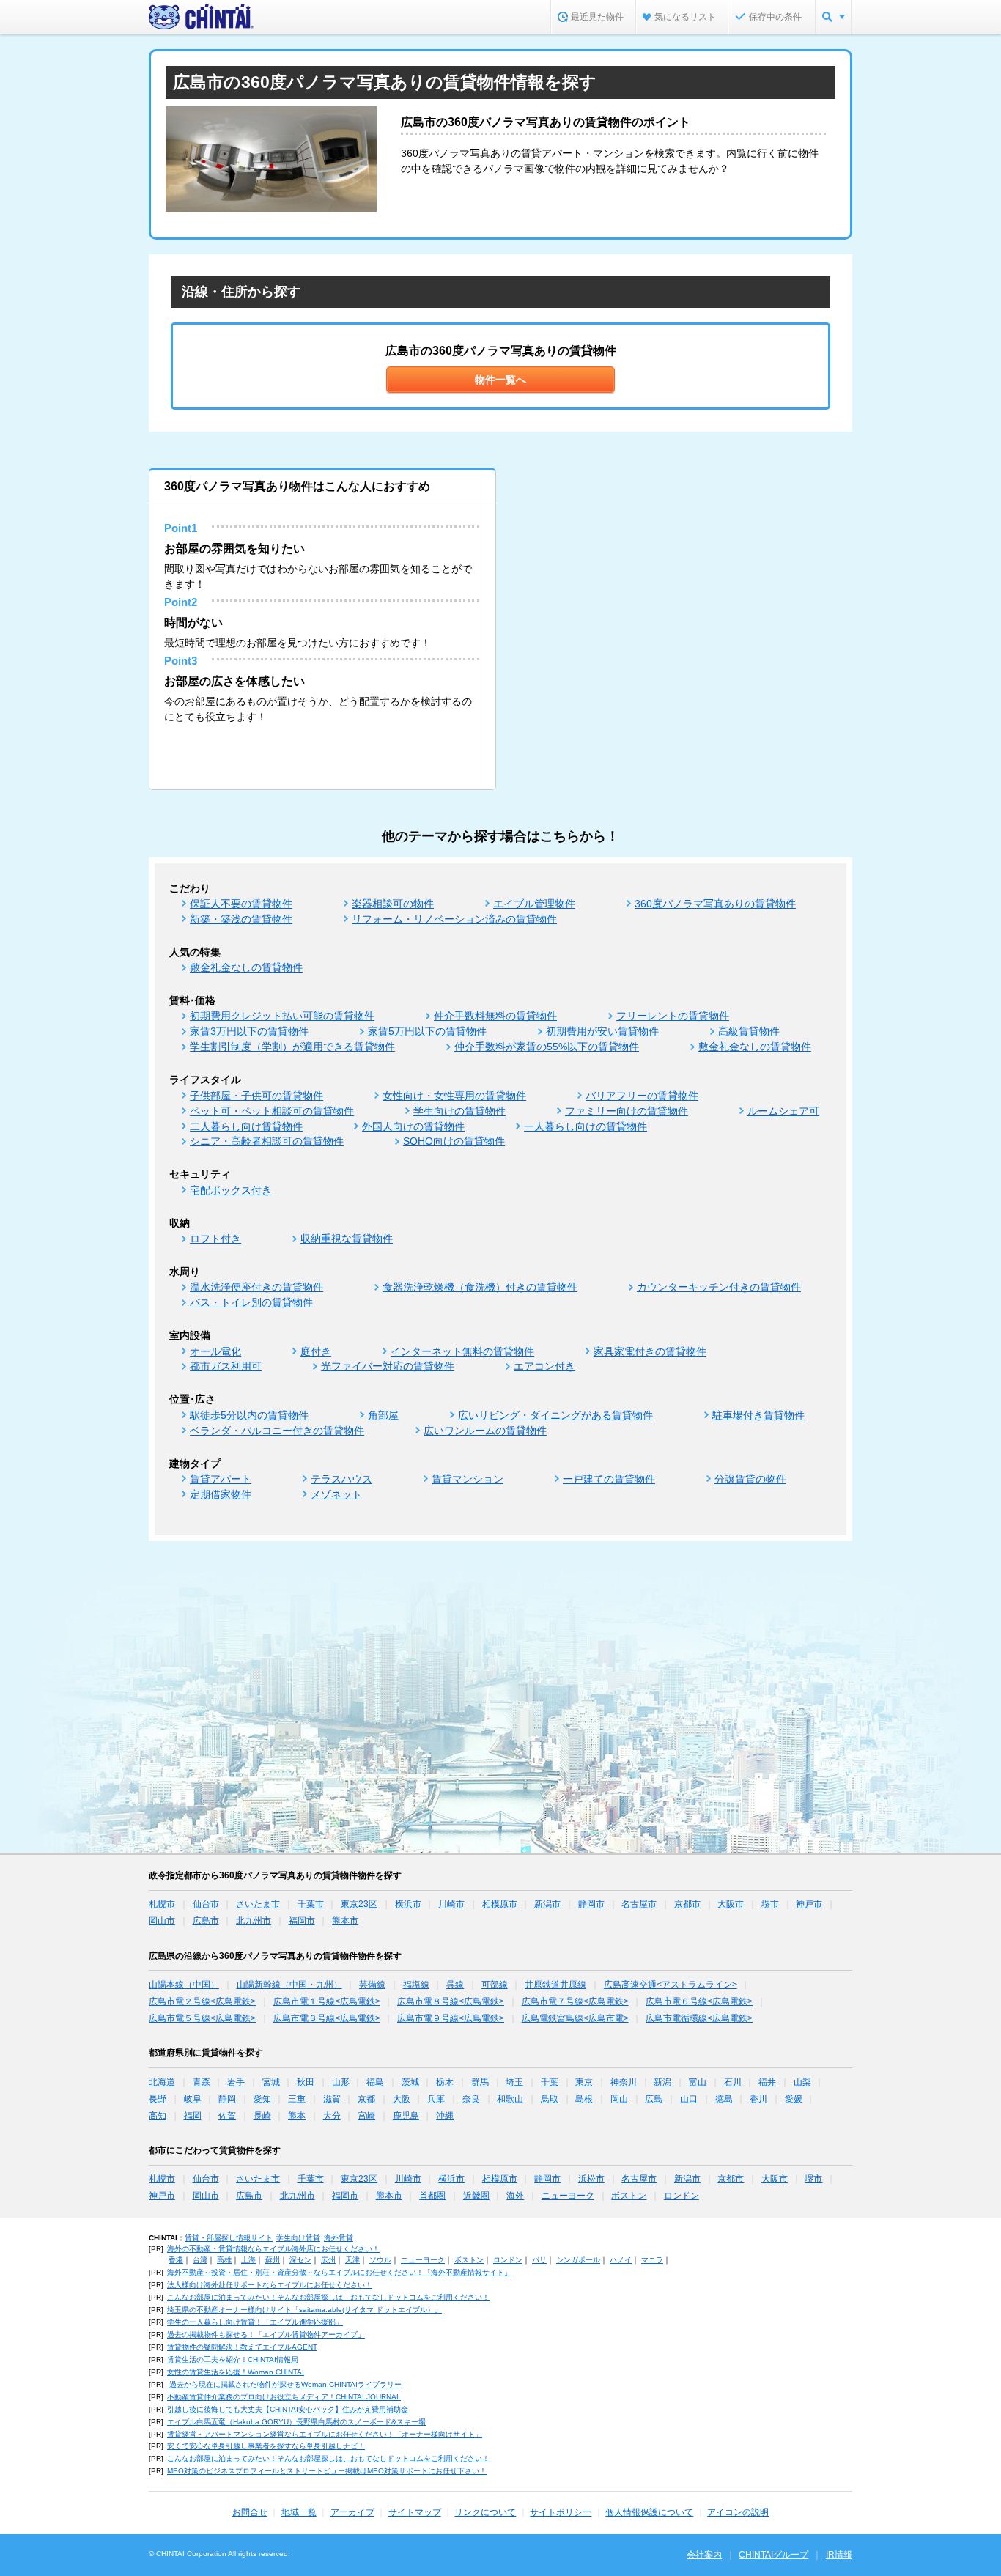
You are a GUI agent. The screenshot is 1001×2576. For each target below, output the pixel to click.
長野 (158, 2099)
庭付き (316, 1351)
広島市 (206, 1921)
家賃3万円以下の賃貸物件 (249, 1031)
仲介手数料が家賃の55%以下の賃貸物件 (547, 1047)
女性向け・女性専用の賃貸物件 (454, 1096)
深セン (300, 2260)
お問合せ (250, 2512)
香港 (176, 2260)
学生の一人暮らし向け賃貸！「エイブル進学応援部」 (255, 2322)
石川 (733, 2082)
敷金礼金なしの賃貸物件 (246, 967)
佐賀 (227, 2116)
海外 (515, 2196)
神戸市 (809, 1904)
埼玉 (514, 2082)
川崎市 (451, 1904)
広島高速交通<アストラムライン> (671, 1985)
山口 (689, 2099)
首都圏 (432, 2196)
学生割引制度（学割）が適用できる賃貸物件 (292, 1047)
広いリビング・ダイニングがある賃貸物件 (555, 1415)
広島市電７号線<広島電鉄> (575, 2001)
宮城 (271, 2082)
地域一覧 (299, 2512)
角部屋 (383, 1415)
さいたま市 (258, 1904)
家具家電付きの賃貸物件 (650, 1351)
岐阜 (193, 2099)
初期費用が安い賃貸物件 (602, 1031)
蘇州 (273, 2260)
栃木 (445, 2082)
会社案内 (704, 2555)
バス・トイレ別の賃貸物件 (251, 1302)
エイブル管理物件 (534, 904)
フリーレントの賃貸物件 (673, 1016)
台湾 (200, 2260)
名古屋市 (639, 1904)
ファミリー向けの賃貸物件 (627, 1111)
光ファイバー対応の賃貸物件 (388, 1366)
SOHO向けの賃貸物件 (454, 1141)
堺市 (770, 1904)
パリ (539, 2260)
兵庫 (436, 2099)
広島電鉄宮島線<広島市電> (575, 2018)
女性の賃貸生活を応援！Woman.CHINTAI (236, 2372)
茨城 (410, 2082)
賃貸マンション (468, 1479)
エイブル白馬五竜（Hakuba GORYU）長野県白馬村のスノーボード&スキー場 (296, 2422)
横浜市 (408, 1904)
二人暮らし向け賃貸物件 (246, 1126)
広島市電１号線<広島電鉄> (327, 2001)
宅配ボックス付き (231, 1190)
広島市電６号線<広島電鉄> (699, 2001)
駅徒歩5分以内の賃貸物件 (249, 1415)
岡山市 (162, 1921)
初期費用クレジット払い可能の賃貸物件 (282, 1016)
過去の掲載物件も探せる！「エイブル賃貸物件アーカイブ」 (266, 2335)
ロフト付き (215, 1239)
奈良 (471, 2099)
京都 (366, 2099)
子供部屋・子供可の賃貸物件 (256, 1096)
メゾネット (336, 1494)
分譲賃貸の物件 (750, 1479)
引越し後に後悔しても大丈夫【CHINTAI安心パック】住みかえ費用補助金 (288, 2409)
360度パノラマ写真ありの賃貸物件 (715, 904)
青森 (202, 2082)
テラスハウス (341, 1479)
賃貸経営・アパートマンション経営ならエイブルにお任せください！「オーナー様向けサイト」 (325, 2434)
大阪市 (731, 1904)
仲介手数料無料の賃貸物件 (495, 1016)
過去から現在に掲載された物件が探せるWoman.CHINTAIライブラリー (284, 2384)
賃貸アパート (221, 1479)
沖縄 (445, 2116)
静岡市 (591, 1904)
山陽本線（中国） (184, 1985)
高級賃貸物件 (749, 1031)
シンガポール (578, 2260)
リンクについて (485, 2512)
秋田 (306, 2082)
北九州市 (254, 1921)
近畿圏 (476, 2196)
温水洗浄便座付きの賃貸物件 (256, 1287)
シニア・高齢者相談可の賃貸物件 (267, 1141)
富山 (698, 2082)
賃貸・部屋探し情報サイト (229, 2238)
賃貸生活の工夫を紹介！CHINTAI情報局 (233, 2359)
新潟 (662, 2082)
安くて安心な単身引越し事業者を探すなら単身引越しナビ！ (266, 2446)
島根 (584, 2099)
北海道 (162, 2082)
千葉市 (311, 1904)
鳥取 (550, 2099)
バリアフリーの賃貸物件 (642, 1096)
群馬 (480, 2082)
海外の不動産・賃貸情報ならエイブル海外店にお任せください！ (273, 2249)
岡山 (619, 2099)
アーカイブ (352, 2512)
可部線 (495, 1985)
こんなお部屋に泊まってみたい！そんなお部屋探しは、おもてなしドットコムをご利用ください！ (328, 2297)
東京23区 (359, 1904)
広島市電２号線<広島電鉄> (202, 2001)
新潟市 (547, 1904)
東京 (584, 2082)
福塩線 (416, 1985)
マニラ (652, 2260)
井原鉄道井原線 (555, 1985)
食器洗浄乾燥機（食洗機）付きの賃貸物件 (480, 1287)
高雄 (224, 2260)
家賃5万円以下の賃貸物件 (427, 1031)
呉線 (455, 1985)
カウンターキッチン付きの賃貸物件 (719, 1287)
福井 (767, 2082)
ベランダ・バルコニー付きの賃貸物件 (277, 1431)
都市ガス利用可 (226, 1366)
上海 (248, 2260)
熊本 (297, 2116)
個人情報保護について (649, 2512)
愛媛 (794, 2099)
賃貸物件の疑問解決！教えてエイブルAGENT (242, 2347)
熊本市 (345, 1921)
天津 (352, 2260)
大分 (332, 2116)
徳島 (724, 2099)
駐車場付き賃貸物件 (758, 1415)
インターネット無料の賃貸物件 (462, 1351)
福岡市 (302, 1921)
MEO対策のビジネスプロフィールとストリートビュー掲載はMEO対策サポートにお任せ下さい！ (327, 2471)
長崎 (262, 2116)
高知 (158, 2116)
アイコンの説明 (738, 2512)
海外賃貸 (339, 2238)
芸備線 (372, 1985)
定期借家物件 (221, 1494)
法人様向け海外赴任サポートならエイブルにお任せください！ (270, 2285)
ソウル (380, 2260)
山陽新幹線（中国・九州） (289, 1985)
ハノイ (621, 2260)
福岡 (193, 2116)
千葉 (550, 2082)
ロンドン (682, 2196)
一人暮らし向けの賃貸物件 (586, 1126)
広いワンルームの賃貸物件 (485, 1431)
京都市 (687, 1904)
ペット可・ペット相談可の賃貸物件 (272, 1111)
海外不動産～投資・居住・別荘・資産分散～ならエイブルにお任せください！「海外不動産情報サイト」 (339, 2272)
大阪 (402, 2099)
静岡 (227, 2099)
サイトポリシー (561, 2512)
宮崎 (366, 2116)
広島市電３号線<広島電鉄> (327, 2018)
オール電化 (215, 1351)
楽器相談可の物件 (393, 904)
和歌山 (510, 2099)
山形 (341, 2082)
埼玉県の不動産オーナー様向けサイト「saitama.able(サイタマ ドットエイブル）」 (304, 2310)
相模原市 (500, 1904)
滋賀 (332, 2099)
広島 (654, 2099)
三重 (297, 2099)
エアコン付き (544, 1366)
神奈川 (624, 2082)
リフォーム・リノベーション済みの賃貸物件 (454, 919)
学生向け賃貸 (298, 2238)
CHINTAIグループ (773, 2555)
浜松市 (591, 2179)
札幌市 (162, 1904)
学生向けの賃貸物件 (459, 1111)
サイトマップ (415, 2512)
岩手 (236, 2082)
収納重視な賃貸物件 (347, 1239)
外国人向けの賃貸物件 (413, 1126)
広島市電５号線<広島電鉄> (202, 2018)
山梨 (802, 2082)
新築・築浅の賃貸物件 (241, 919)
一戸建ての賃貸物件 (609, 1479)
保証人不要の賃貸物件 (241, 904)
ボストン (629, 2196)
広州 (328, 2260)
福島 (375, 2082)
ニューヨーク (568, 2196)
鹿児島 (406, 2116)
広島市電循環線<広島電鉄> (699, 2018)
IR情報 (839, 2555)
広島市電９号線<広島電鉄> (451, 2018)
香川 (758, 2099)
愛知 (262, 2099)
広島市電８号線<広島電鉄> (451, 2001)
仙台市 (206, 1904)
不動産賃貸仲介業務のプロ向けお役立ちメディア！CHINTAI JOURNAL (284, 2397)
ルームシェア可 (783, 1111)
